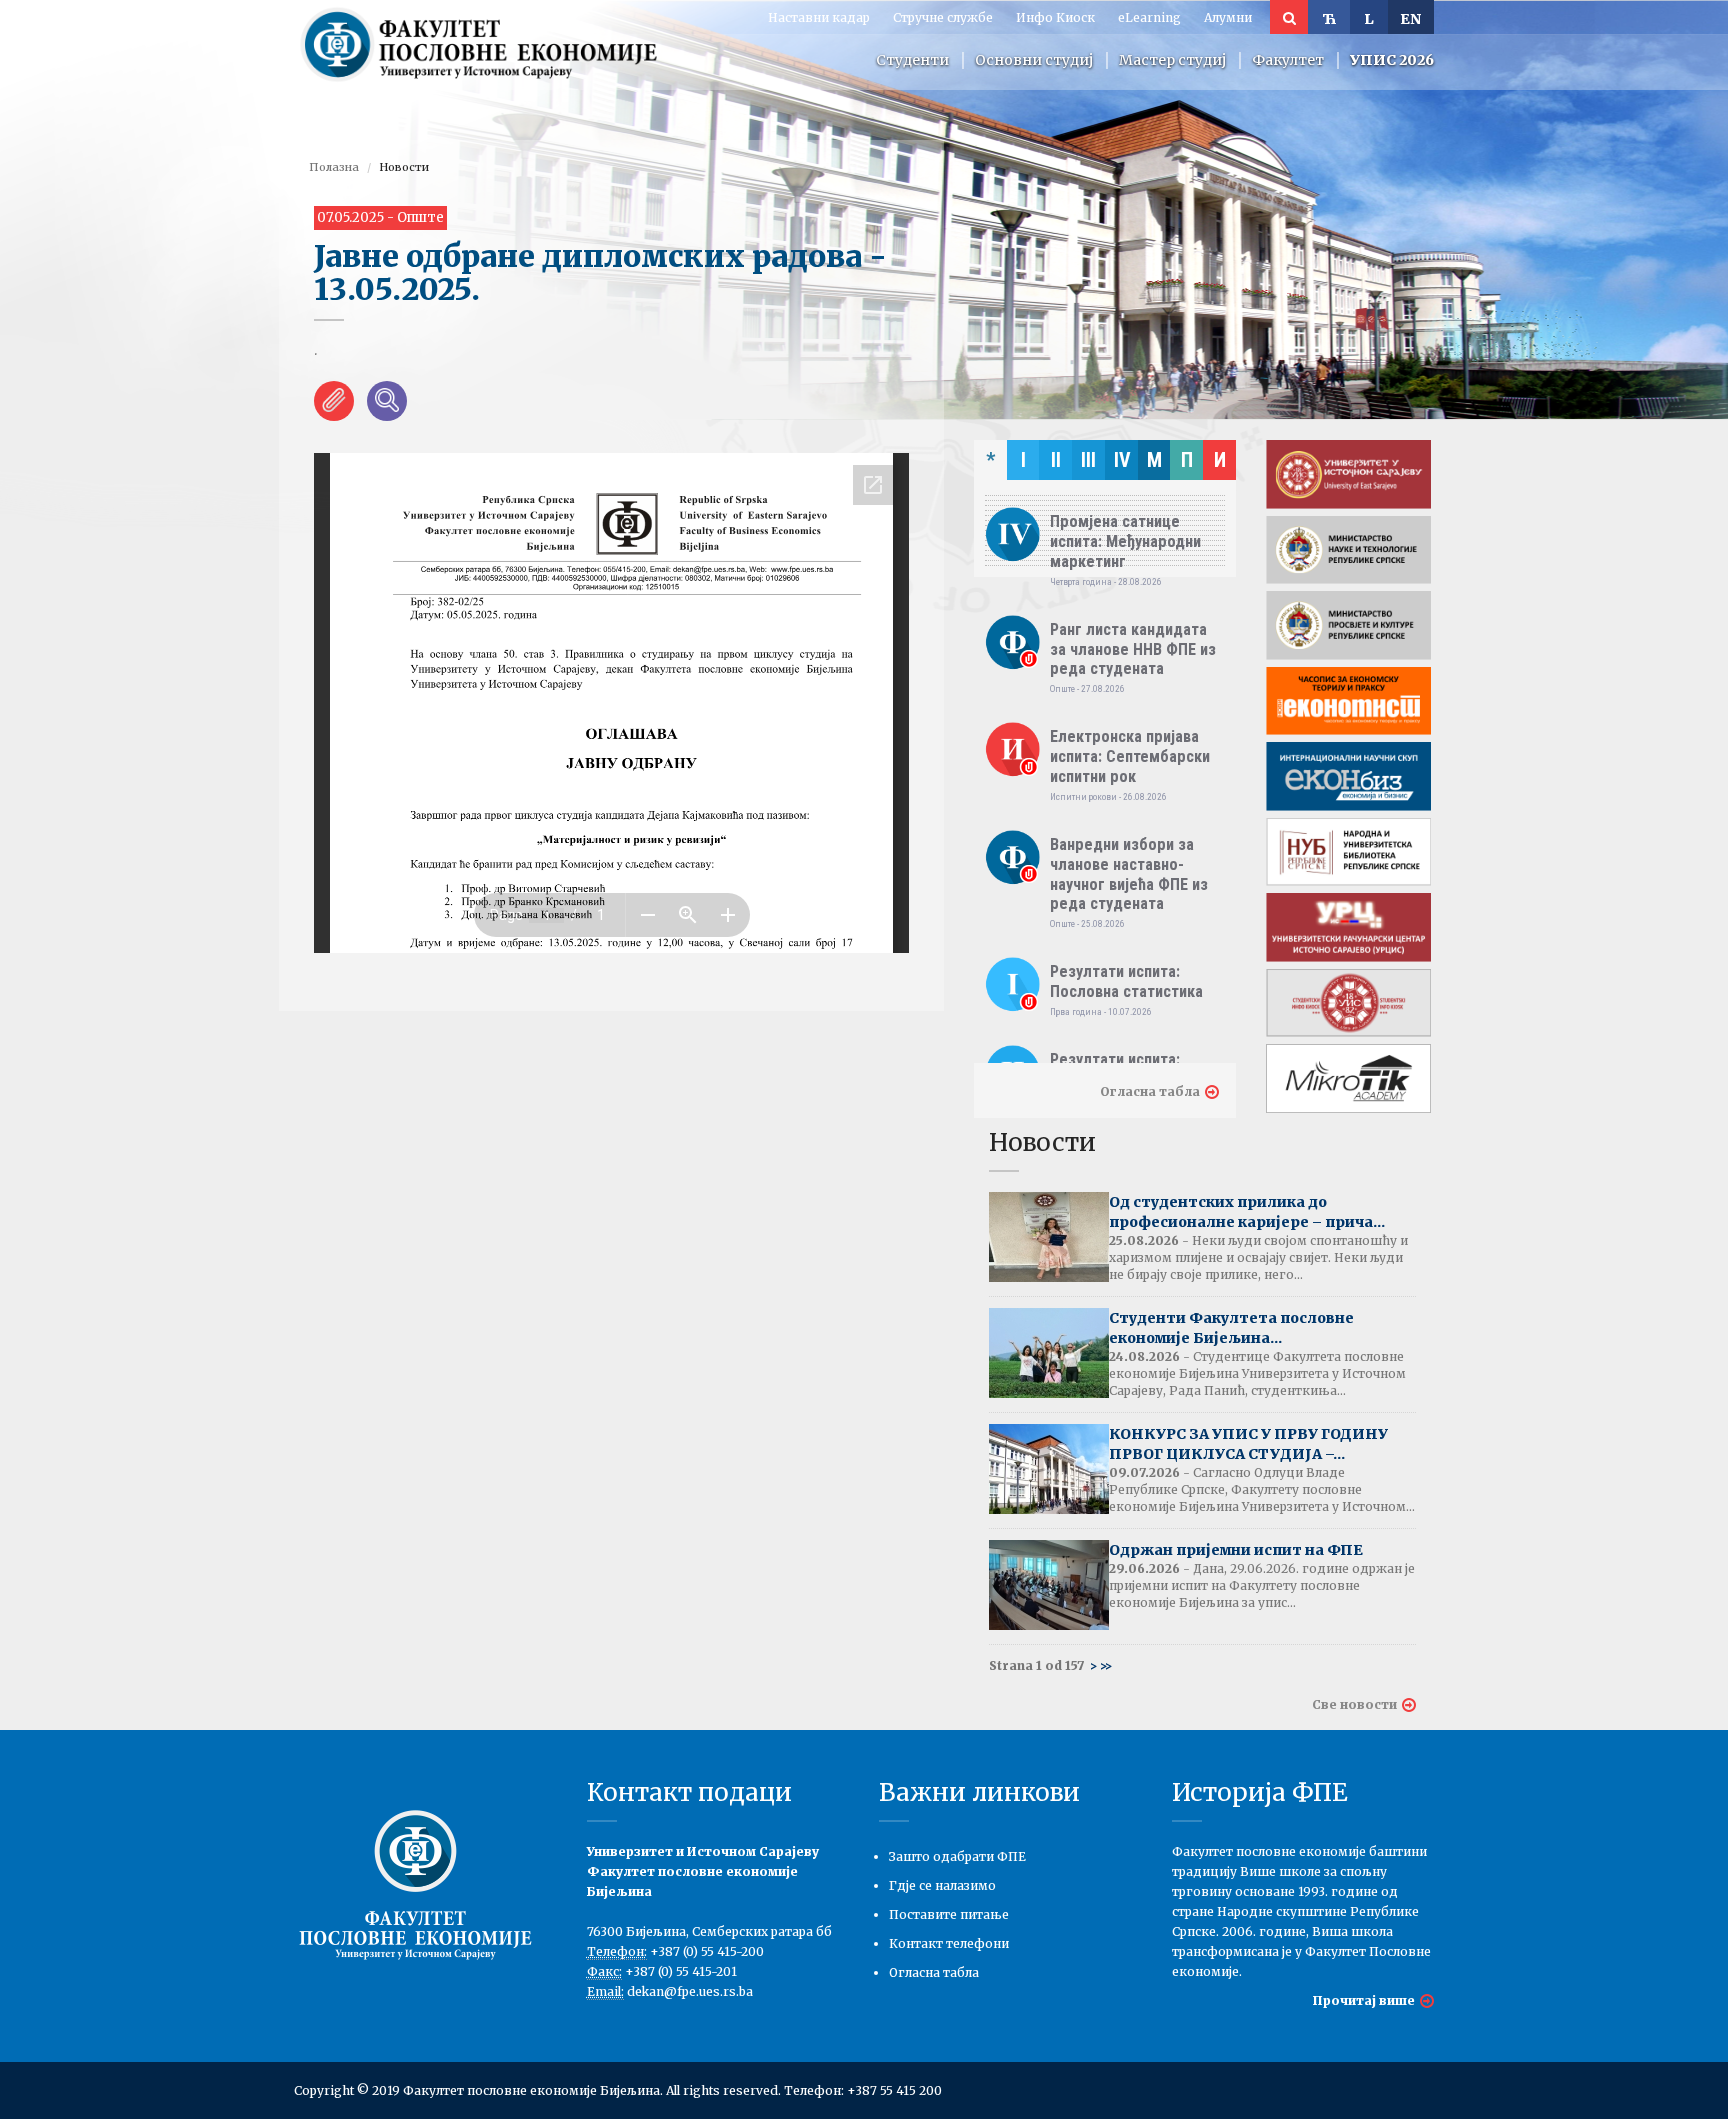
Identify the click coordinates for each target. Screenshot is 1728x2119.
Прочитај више (1364, 2000)
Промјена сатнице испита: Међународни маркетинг (1125, 541)
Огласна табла (1150, 1091)
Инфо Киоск (1055, 17)
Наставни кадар (819, 17)
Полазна (334, 167)
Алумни (1228, 17)
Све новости (1354, 1704)
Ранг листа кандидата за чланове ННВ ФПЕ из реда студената (1133, 649)
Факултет (1288, 60)
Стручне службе (943, 17)
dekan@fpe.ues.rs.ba (690, 1991)
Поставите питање (949, 1914)
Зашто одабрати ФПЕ (957, 1856)
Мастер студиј (1172, 60)
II (1056, 460)
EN (1411, 19)
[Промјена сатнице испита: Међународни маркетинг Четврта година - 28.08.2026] (1105, 493)
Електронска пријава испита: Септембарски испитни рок (1130, 756)
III (1088, 460)
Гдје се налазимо (942, 1885)
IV (1122, 460)
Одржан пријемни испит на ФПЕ (1236, 1550)
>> (1106, 1665)
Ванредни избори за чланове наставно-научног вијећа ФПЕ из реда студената (1129, 874)
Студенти (912, 60)
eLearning (1149, 17)
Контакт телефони (949, 1943)
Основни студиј (1034, 60)
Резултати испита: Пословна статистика (1126, 981)
